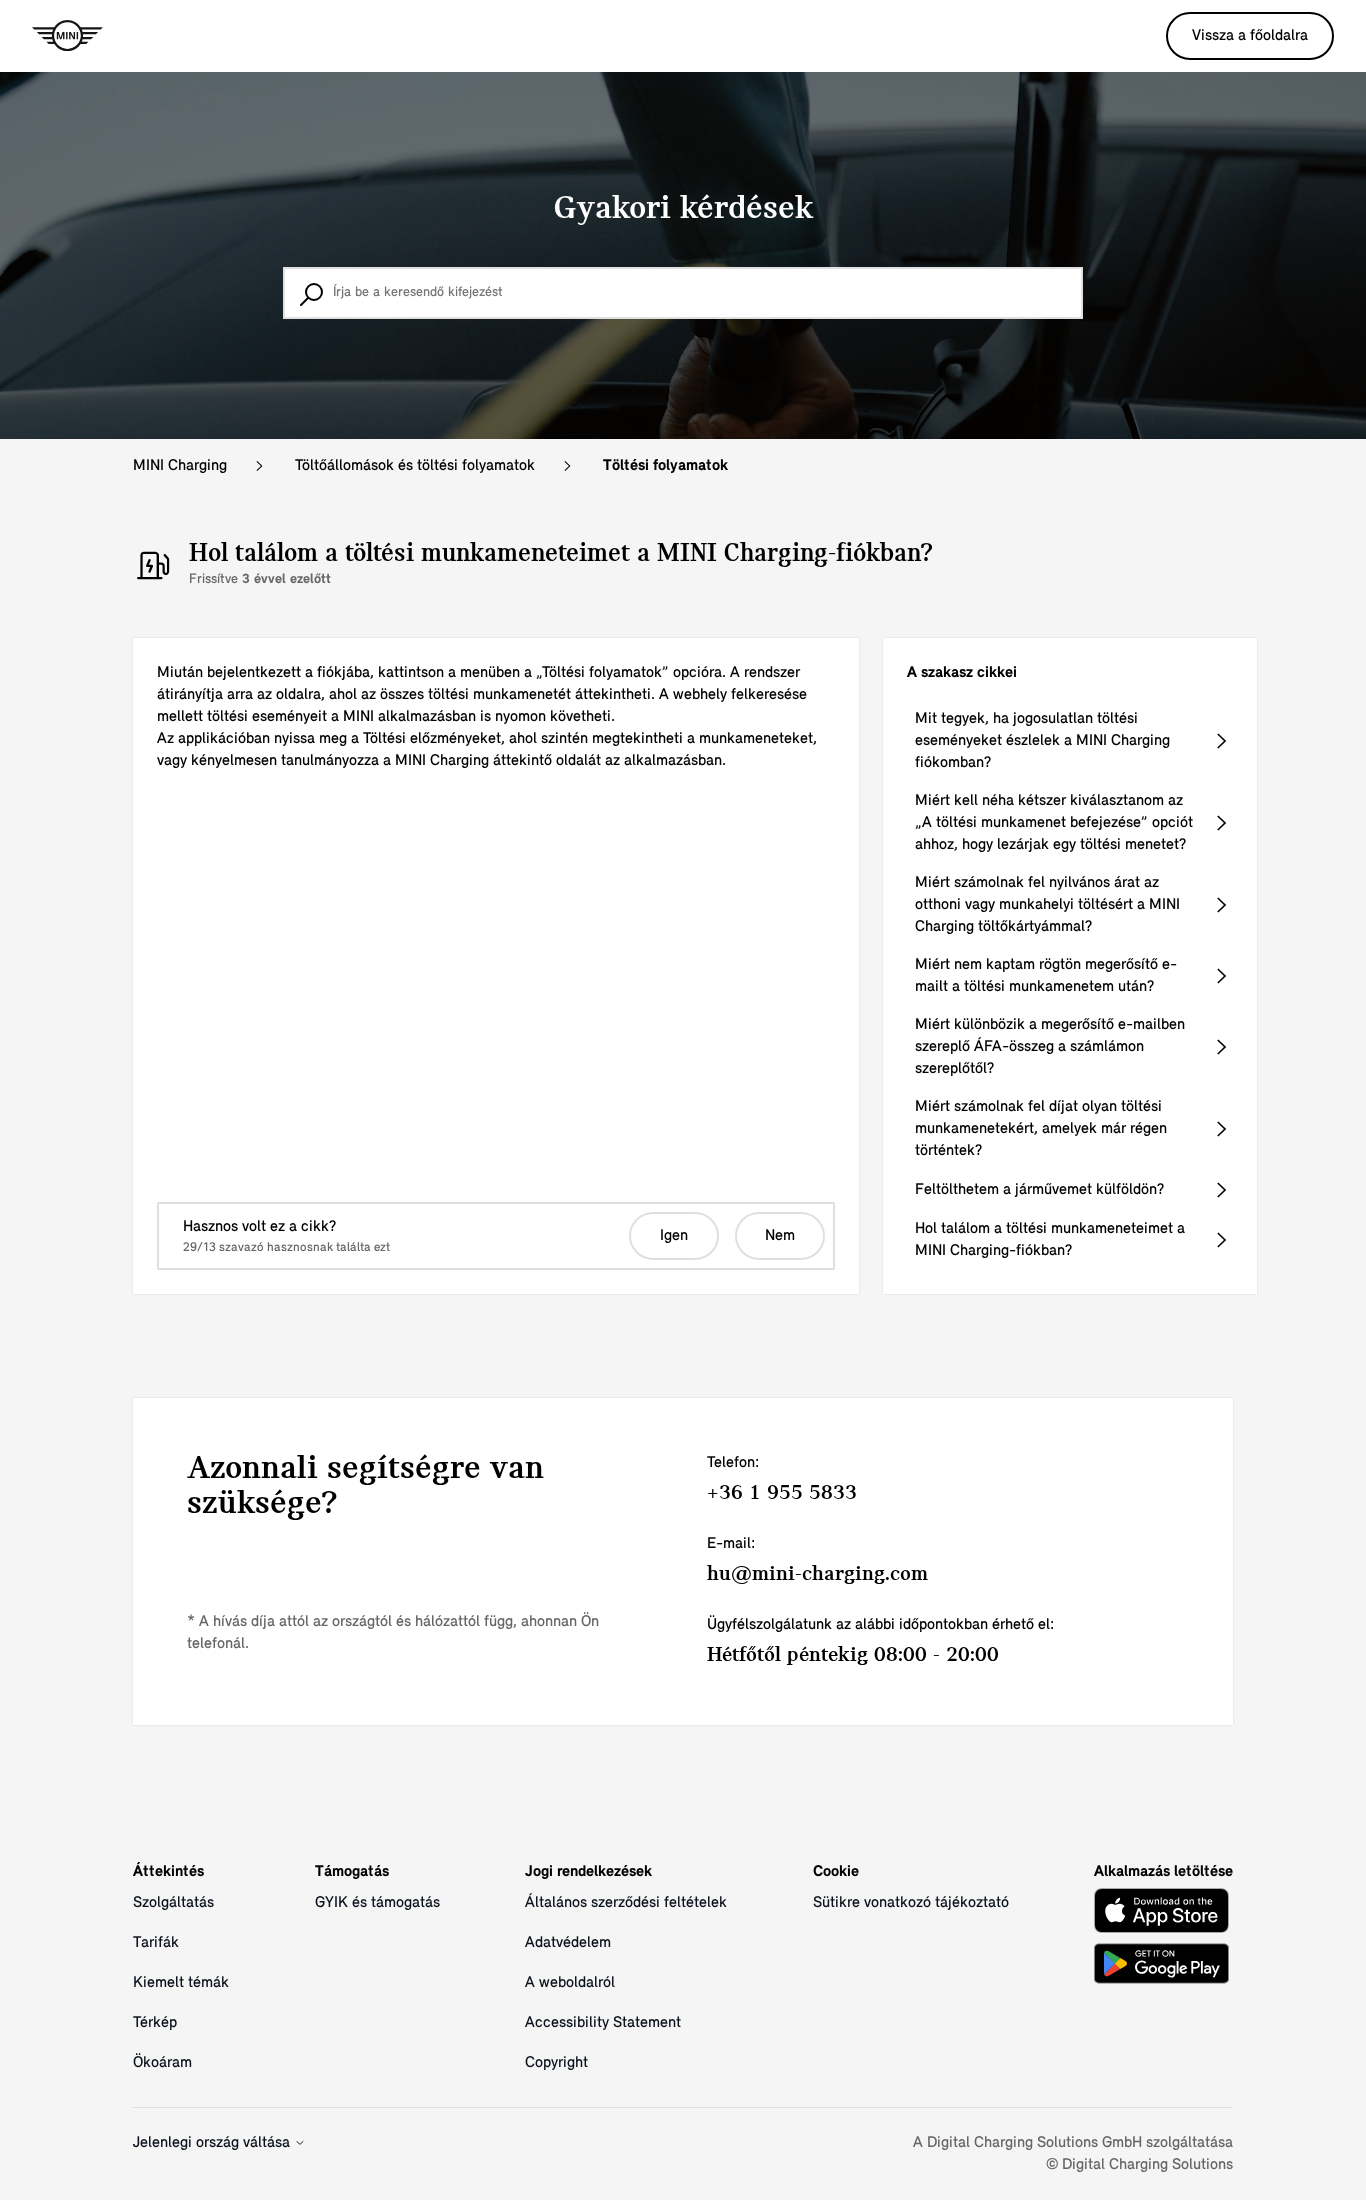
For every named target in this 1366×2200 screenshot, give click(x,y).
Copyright (556, 2063)
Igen (674, 1236)
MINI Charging (180, 466)
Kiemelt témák (181, 1983)
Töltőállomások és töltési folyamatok (415, 466)
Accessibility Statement (603, 2023)
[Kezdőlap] (67, 36)
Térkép (155, 2023)
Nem (780, 1236)
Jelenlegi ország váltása (213, 2143)
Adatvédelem (568, 1943)
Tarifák (156, 1943)
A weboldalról (570, 1983)
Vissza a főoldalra (1250, 36)
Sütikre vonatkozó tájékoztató (911, 1903)
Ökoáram (162, 2063)
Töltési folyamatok (665, 466)
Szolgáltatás (173, 1903)
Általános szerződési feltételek (626, 1903)
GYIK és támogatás (377, 1903)
